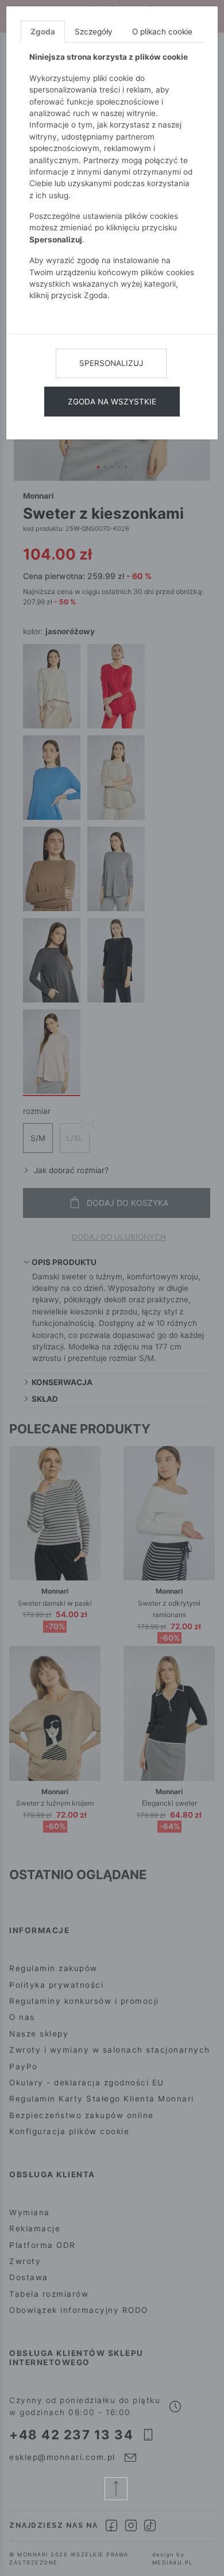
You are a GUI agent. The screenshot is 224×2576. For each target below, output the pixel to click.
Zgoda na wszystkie (112, 402)
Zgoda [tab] (43, 32)
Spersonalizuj (111, 363)
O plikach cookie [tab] (162, 32)
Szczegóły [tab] (94, 32)
